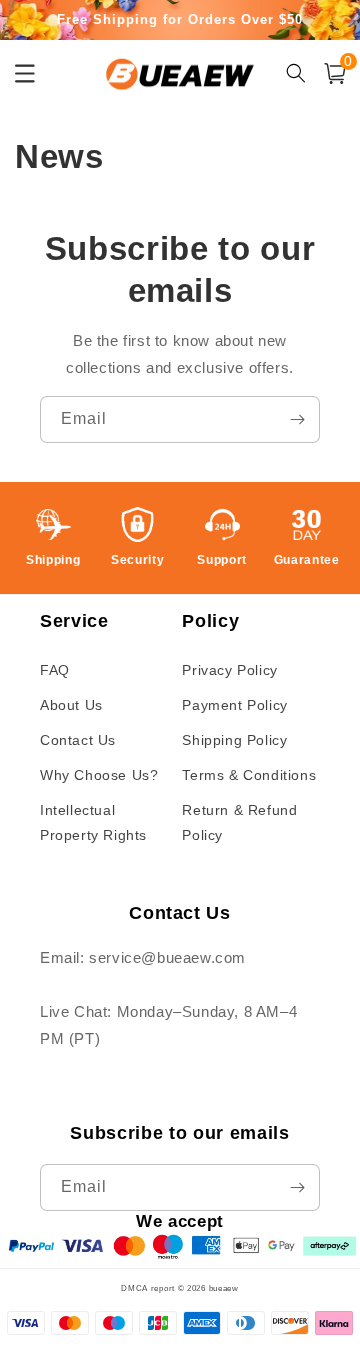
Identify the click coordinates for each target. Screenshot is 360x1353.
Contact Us (78, 740)
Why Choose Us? (99, 775)
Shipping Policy (234, 740)
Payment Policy (234, 705)
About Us (71, 705)
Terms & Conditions (249, 775)
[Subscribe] (297, 419)
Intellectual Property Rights (93, 822)
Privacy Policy (229, 670)
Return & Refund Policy (239, 822)
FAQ (55, 670)
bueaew (224, 1288)
